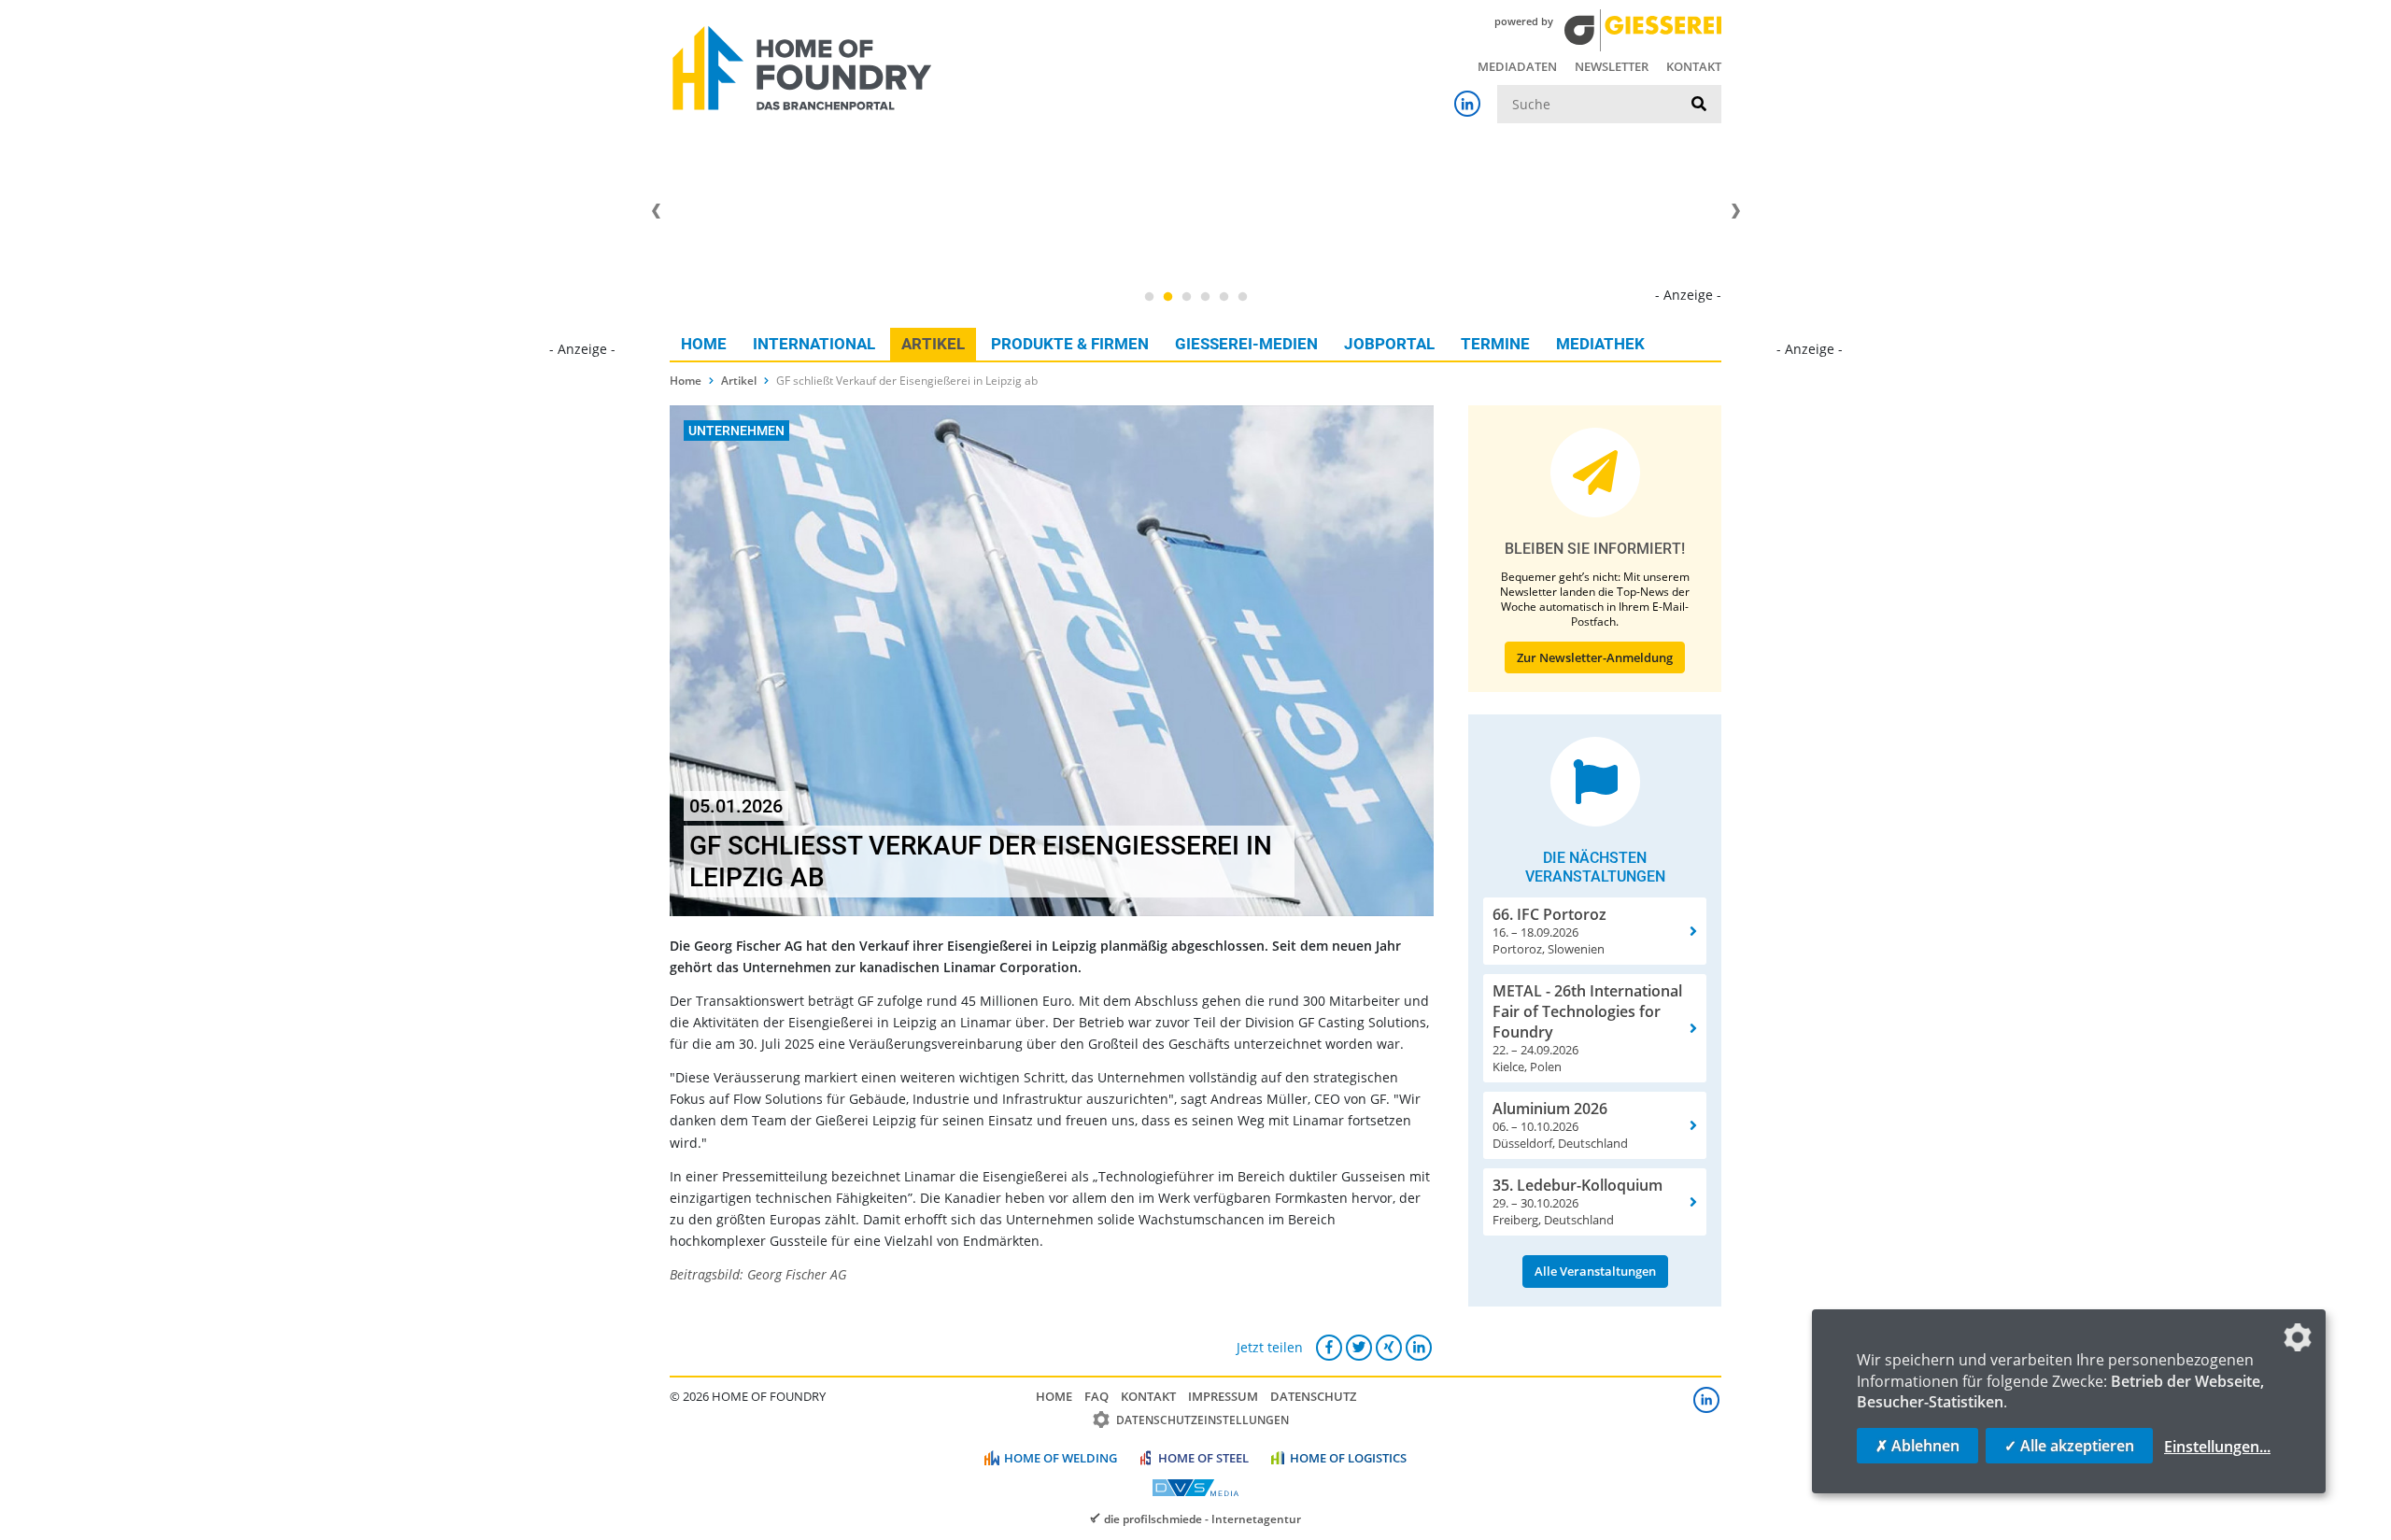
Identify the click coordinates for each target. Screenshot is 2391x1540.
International (814, 344)
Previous (656, 211)
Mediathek (1600, 344)
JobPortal (1389, 344)
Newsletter (1612, 66)
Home (704, 344)
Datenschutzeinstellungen (1203, 1420)
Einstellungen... (2217, 1447)
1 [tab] (1149, 297)
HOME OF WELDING (1061, 1458)
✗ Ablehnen (1917, 1446)
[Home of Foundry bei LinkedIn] (1467, 104)
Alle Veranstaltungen (1595, 1271)
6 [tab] (1242, 297)
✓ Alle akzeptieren (2069, 1446)
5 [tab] (1224, 297)
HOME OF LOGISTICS (1348, 1458)
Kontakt (1694, 66)
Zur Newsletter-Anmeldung (1595, 657)
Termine (1495, 344)
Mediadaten (1517, 66)
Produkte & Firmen (1070, 344)
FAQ (1096, 1396)
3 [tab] (1186, 297)
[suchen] (1699, 105)
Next (1735, 211)
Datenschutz (1313, 1396)
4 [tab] (1205, 297)
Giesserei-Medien (1246, 344)
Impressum (1223, 1396)
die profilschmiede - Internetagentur (1203, 1519)
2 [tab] (1167, 297)
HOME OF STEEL (1203, 1458)
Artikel (933, 344)
